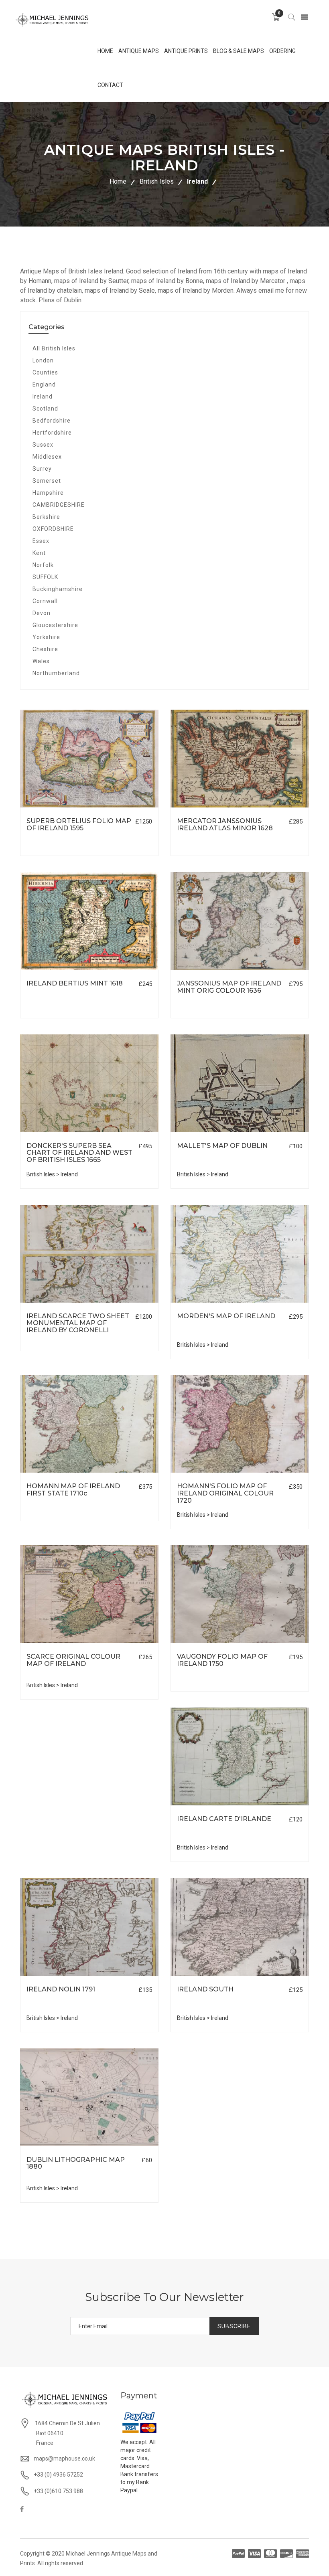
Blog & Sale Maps (239, 51)
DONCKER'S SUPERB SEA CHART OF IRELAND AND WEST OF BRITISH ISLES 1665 (79, 1153)
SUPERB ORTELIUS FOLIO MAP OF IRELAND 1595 (79, 825)
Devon (42, 613)
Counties (45, 372)
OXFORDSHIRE (53, 529)
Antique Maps (139, 51)
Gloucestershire (55, 625)
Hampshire (48, 493)
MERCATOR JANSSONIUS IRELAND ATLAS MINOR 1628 (225, 825)
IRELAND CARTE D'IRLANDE (224, 1819)
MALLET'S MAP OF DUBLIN (222, 1146)
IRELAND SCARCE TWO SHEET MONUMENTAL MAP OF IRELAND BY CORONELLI (78, 1323)
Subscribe (234, 2326)
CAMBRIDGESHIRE (59, 505)
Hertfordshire (52, 433)
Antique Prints (186, 51)
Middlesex (47, 457)
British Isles (157, 181)
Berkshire (46, 517)
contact (110, 85)
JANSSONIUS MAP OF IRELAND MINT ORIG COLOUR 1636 (229, 987)
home (105, 51)
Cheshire (45, 649)
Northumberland (56, 673)
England (44, 384)
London (43, 360)
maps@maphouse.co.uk (64, 2459)
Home (118, 181)
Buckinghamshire (58, 589)
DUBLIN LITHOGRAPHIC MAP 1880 (76, 2163)
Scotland (45, 409)
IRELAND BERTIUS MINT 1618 (75, 983)
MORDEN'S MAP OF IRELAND (226, 1316)
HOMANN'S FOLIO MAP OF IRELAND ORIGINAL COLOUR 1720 (225, 1493)
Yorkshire (46, 637)
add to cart (62, 808)
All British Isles (54, 348)
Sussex (43, 445)
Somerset (47, 481)
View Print (127, 808)
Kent (39, 553)
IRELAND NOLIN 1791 (61, 1989)
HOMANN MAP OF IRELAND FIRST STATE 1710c (73, 1490)
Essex (41, 541)
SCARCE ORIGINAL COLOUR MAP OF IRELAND (73, 1660)
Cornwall (45, 601)
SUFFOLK (45, 577)
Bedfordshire (52, 421)
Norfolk (43, 565)
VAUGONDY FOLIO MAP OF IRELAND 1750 (222, 1660)
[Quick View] (89, 759)
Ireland (197, 181)
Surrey (42, 469)
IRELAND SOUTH (205, 1989)
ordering (282, 51)
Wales (41, 661)
